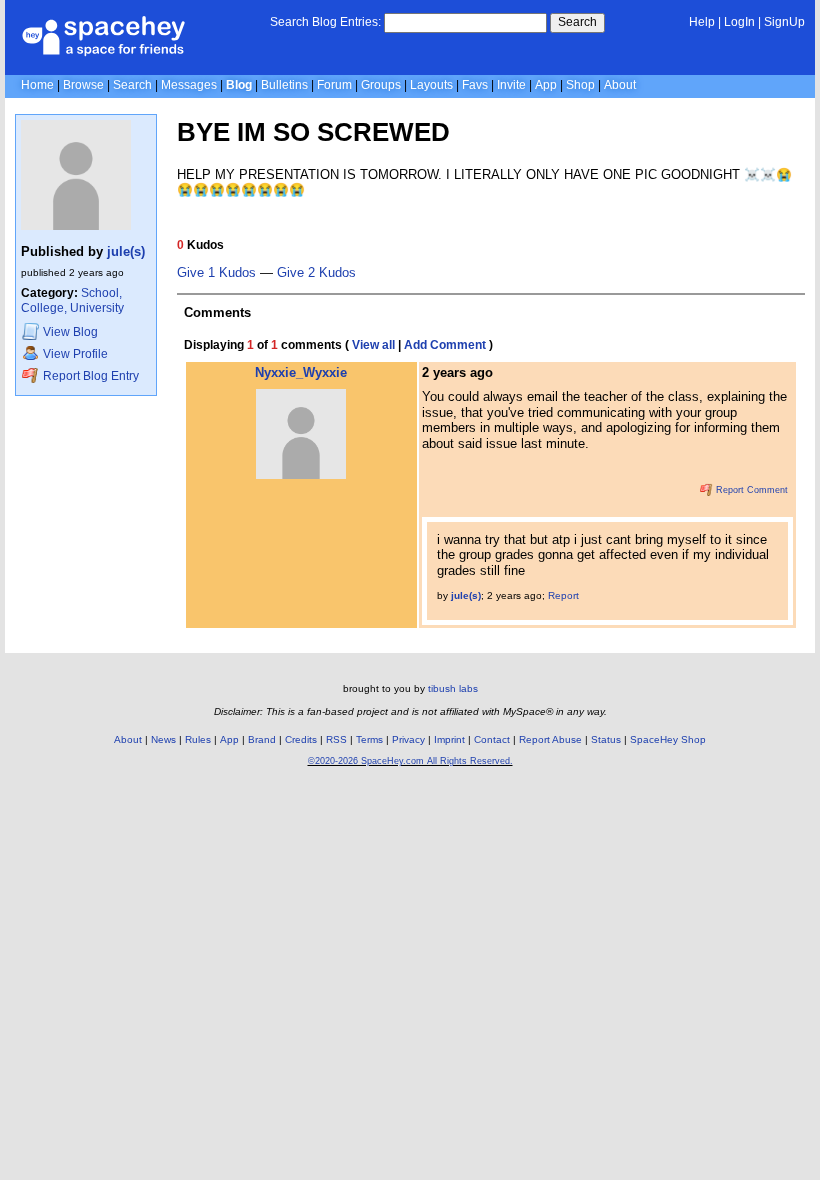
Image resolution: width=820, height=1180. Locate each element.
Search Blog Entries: (325, 22)
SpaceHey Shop (668, 739)
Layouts (431, 85)
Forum (334, 85)
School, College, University (72, 300)
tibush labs (453, 688)
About (620, 85)
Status (606, 739)
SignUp (784, 22)
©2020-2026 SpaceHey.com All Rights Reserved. (410, 761)
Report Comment (750, 490)
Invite (511, 85)
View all (373, 345)
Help (702, 22)
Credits (301, 739)
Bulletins (284, 85)
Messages (189, 85)
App (546, 85)
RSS (336, 739)
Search (577, 22)
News (163, 739)
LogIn (739, 22)
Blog (239, 85)
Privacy (408, 739)
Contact (492, 739)
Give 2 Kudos (316, 273)
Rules (198, 739)
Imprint (449, 739)
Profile (75, 354)
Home (37, 85)
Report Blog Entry (89, 376)
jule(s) (126, 251)
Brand (262, 739)
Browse (83, 85)
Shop (580, 85)
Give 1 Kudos (216, 273)
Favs (475, 85)
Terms (369, 739)
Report (563, 595)
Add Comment (445, 345)
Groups (381, 85)
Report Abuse (550, 739)
